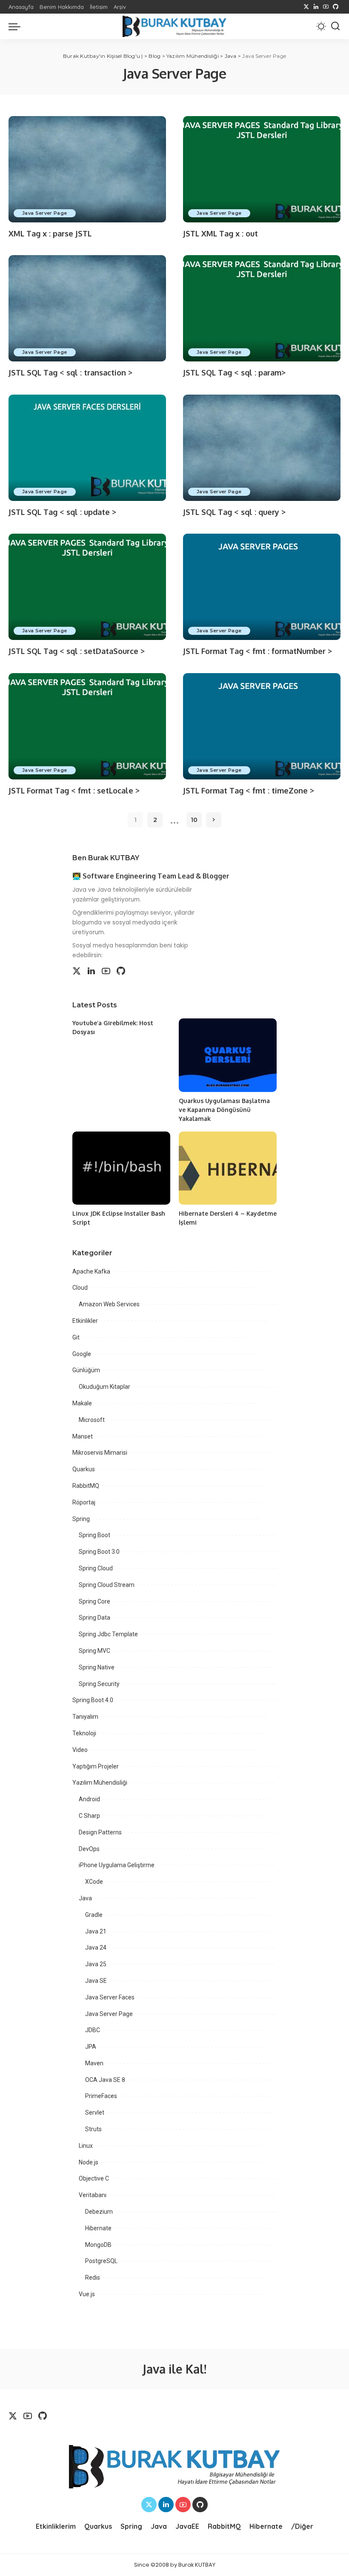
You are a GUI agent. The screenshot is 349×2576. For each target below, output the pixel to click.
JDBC (93, 2030)
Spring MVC (94, 1651)
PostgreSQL (101, 2261)
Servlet (95, 2113)
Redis (93, 2277)
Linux (86, 2146)
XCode (94, 1882)
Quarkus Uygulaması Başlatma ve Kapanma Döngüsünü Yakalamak (224, 1110)
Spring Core (94, 1601)
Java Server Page (45, 213)
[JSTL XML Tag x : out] (262, 169)
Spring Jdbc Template (108, 1634)
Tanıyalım (85, 1717)
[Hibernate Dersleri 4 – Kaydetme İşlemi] (228, 1168)
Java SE (96, 1981)
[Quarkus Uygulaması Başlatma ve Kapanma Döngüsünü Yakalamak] (228, 1055)
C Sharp (89, 1816)
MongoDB (98, 2245)
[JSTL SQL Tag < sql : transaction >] (87, 308)
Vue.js (87, 2294)
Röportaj (84, 1502)
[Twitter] (306, 7)
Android (89, 1799)
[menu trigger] (17, 26)
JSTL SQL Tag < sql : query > (234, 512)
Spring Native (97, 1667)
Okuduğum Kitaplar (104, 1387)
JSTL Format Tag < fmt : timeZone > (249, 790)
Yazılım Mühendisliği (100, 1783)
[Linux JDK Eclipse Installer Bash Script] (121, 1168)
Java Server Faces (110, 1997)
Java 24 (96, 1948)
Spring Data (94, 1618)
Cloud (80, 1288)
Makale (82, 1403)
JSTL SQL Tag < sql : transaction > (70, 372)
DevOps (89, 1849)
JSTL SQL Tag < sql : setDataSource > (77, 651)
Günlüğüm (86, 1370)
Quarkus (84, 1469)
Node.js (89, 2162)
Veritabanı (93, 2195)
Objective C (94, 2178)
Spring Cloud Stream (107, 1585)
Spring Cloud (96, 1568)
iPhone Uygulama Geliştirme (117, 1865)
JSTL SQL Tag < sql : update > (62, 512)
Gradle (94, 1915)
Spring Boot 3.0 (99, 1552)
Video (80, 1750)
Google (82, 1354)
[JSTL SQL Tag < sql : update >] (87, 448)
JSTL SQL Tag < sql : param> (234, 372)
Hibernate (98, 2228)
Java (85, 1898)
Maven (94, 2063)
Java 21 (96, 1931)
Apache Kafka (91, 1271)
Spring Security (99, 1684)
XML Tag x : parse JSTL (50, 233)
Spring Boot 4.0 (93, 1700)
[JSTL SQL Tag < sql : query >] (262, 448)
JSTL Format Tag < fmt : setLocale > (74, 790)
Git (76, 1337)
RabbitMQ (86, 1486)
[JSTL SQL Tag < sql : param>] (262, 308)
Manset (83, 1436)
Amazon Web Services (109, 1304)
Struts (93, 2129)
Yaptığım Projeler (96, 1766)
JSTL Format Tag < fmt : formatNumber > (257, 651)
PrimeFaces (101, 2096)
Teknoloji (84, 1733)
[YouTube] (326, 7)
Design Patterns (100, 1832)
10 (194, 820)
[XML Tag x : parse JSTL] (87, 169)
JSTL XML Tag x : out (220, 233)
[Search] (335, 26)
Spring (81, 1519)
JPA (91, 2047)
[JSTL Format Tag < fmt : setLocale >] (87, 726)
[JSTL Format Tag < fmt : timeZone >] (262, 726)
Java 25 (96, 1964)
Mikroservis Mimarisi (100, 1453)
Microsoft (92, 1420)
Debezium (99, 2212)
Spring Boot (94, 1535)
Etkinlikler (85, 1321)
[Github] (336, 7)
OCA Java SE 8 (105, 2080)
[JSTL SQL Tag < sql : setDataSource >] (87, 587)
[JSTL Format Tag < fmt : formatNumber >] (262, 587)
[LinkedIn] (316, 7)
